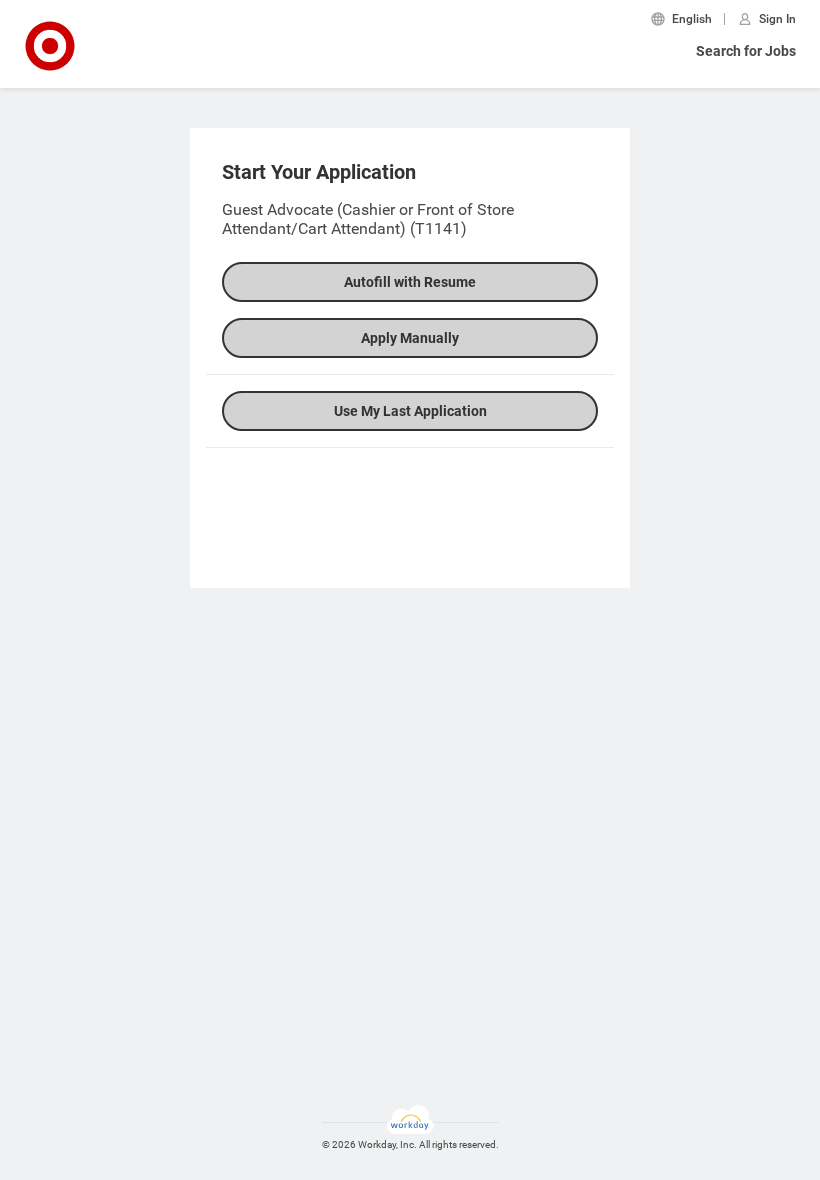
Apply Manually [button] (410, 338)
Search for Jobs (746, 51)
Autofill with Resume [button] (410, 282)
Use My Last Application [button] (410, 411)
